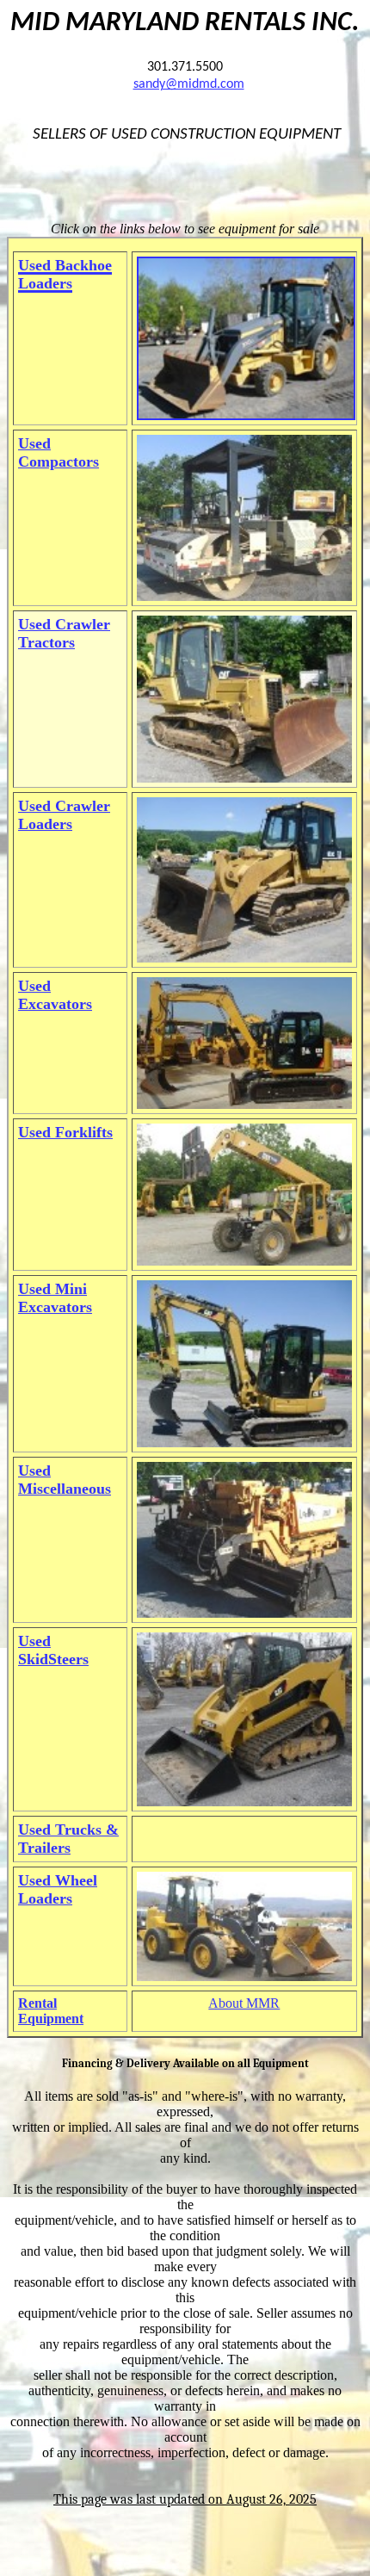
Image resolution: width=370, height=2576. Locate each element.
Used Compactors (59, 452)
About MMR (244, 2003)
